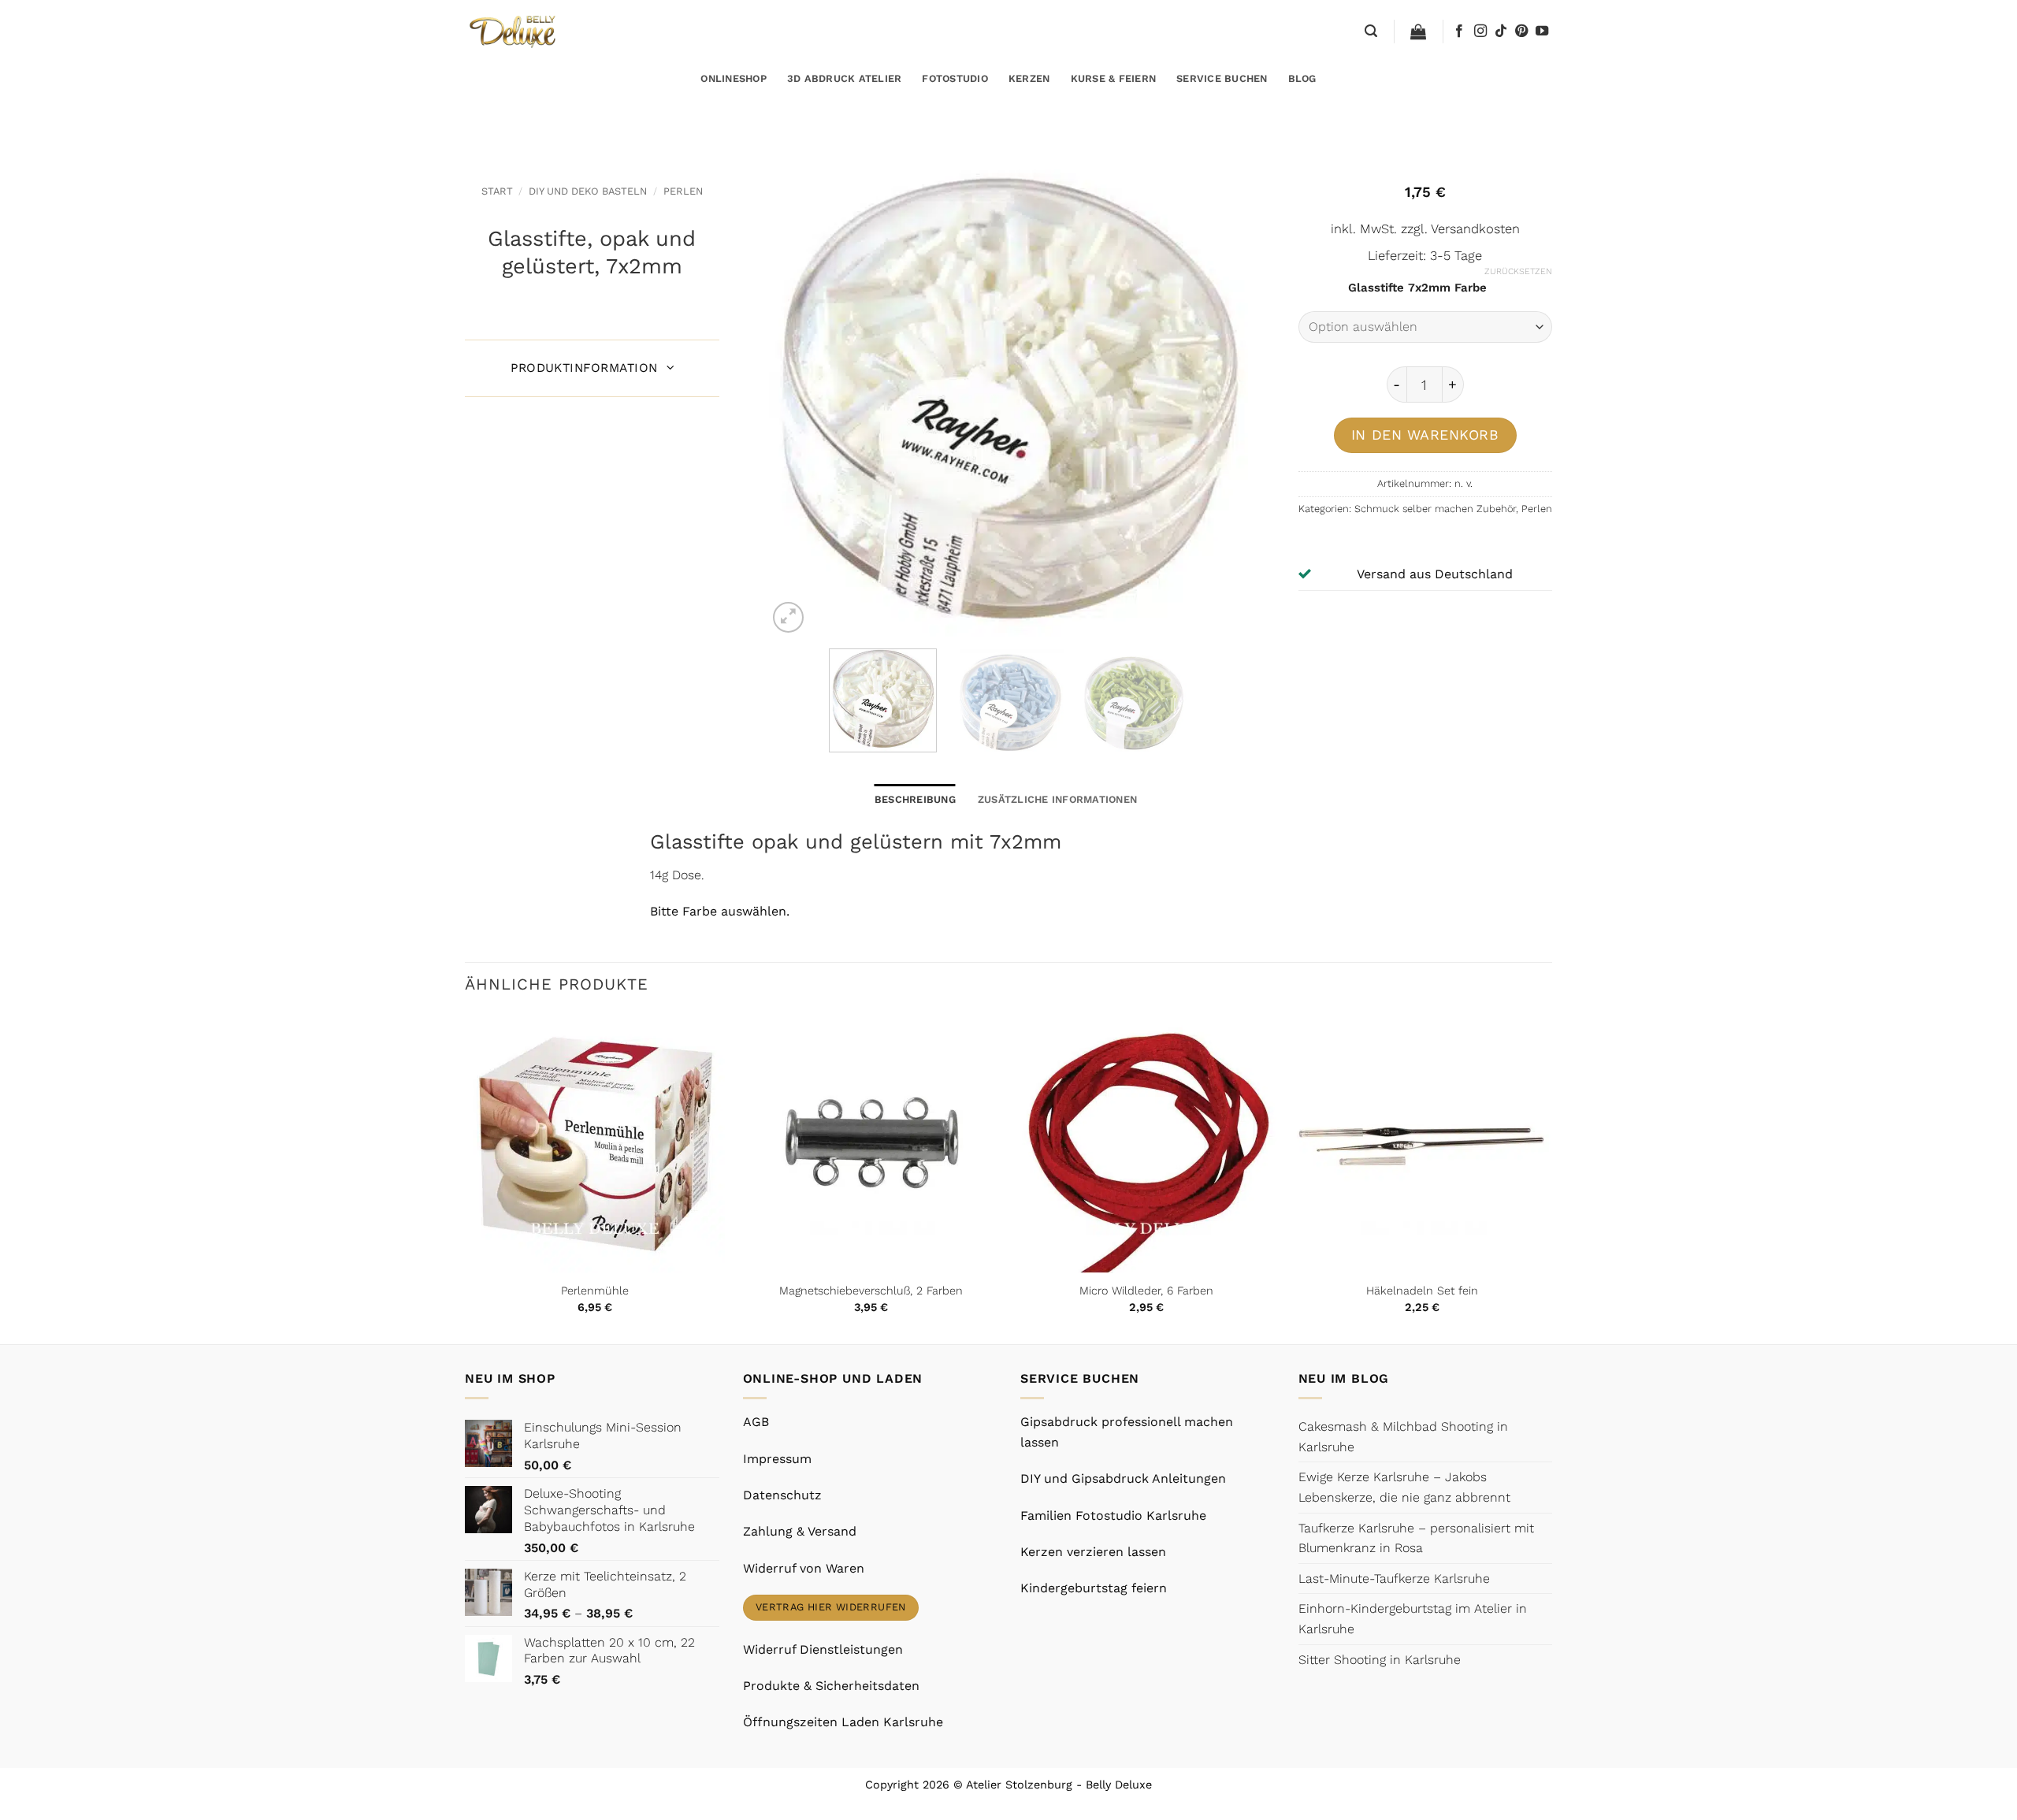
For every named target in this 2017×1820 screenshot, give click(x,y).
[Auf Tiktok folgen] (1501, 32)
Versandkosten (1475, 229)
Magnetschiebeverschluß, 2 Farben (871, 1291)
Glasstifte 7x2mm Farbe (1417, 288)
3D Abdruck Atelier (845, 78)
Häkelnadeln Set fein (1422, 1291)
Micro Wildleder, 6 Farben (1146, 1291)
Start (497, 191)
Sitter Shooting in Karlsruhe (1380, 1660)
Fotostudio (955, 78)
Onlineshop (734, 78)
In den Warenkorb (1425, 435)
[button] (1371, 31)
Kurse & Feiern (1114, 78)
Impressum (777, 1459)
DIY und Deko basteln (588, 191)
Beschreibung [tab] (915, 799)
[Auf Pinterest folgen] (1521, 32)
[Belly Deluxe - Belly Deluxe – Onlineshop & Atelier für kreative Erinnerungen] (514, 31)
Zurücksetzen (1518, 271)
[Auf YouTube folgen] (1542, 32)
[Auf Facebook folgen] (1459, 32)
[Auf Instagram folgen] (1480, 32)
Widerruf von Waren (804, 1568)
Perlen (683, 191)
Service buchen (1222, 78)
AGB (756, 1422)
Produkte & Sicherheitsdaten (831, 1686)
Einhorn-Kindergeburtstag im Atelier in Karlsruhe (1413, 1619)
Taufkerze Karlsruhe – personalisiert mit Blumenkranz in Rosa (1416, 1538)
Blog (1302, 78)
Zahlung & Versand (800, 1531)
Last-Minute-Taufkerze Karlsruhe (1394, 1579)
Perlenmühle (595, 1291)
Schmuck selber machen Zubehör (1435, 509)
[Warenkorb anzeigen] (1418, 32)
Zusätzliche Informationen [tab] (1057, 799)
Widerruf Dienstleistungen (823, 1649)
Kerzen (1029, 78)
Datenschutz (782, 1495)
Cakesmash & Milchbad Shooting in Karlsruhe (1403, 1437)
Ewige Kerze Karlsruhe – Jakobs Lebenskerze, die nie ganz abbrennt (1404, 1487)
